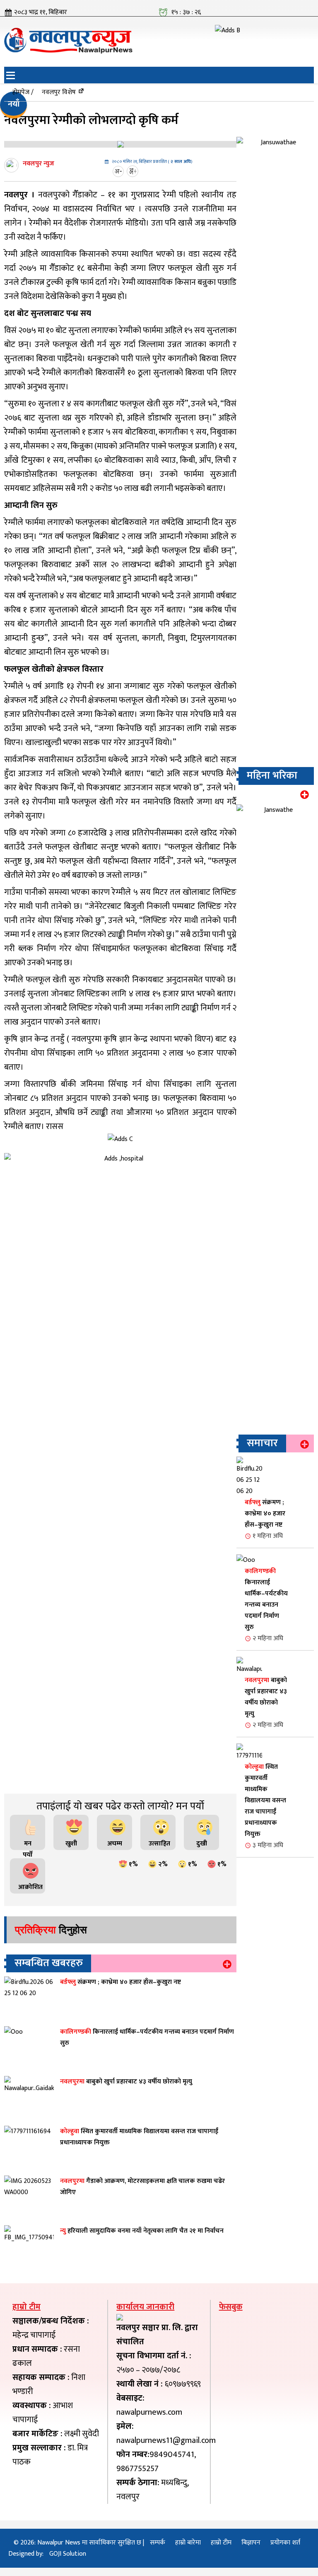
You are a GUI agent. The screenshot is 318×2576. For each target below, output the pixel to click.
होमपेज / (23, 92)
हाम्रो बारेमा (188, 2543)
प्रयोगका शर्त (285, 2543)
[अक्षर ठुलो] (134, 171)
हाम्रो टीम (221, 2543)
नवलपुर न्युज (39, 164)
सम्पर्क (158, 2543)
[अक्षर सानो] (119, 171)
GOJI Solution (68, 2554)
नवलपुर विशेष (59, 92)
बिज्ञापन (251, 2543)
